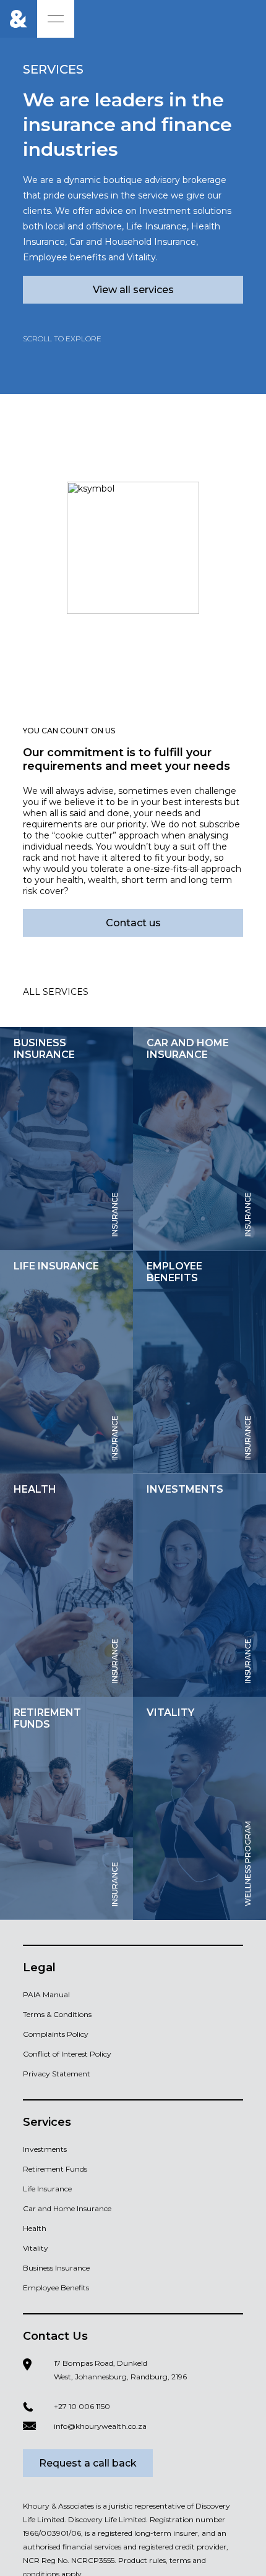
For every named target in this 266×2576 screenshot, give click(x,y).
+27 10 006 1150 (82, 2406)
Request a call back (88, 2463)
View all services (133, 290)
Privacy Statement (57, 2074)
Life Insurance (47, 2189)
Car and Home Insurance (67, 2208)
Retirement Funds (55, 2169)
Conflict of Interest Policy (67, 2054)
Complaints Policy (56, 2034)
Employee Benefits (56, 2288)
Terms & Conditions (57, 2014)
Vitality (36, 2248)
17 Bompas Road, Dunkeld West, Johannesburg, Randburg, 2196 (120, 2370)
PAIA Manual (46, 1994)
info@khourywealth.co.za (100, 2426)
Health (35, 2228)
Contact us (133, 923)
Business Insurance (56, 2268)
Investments (45, 2149)
